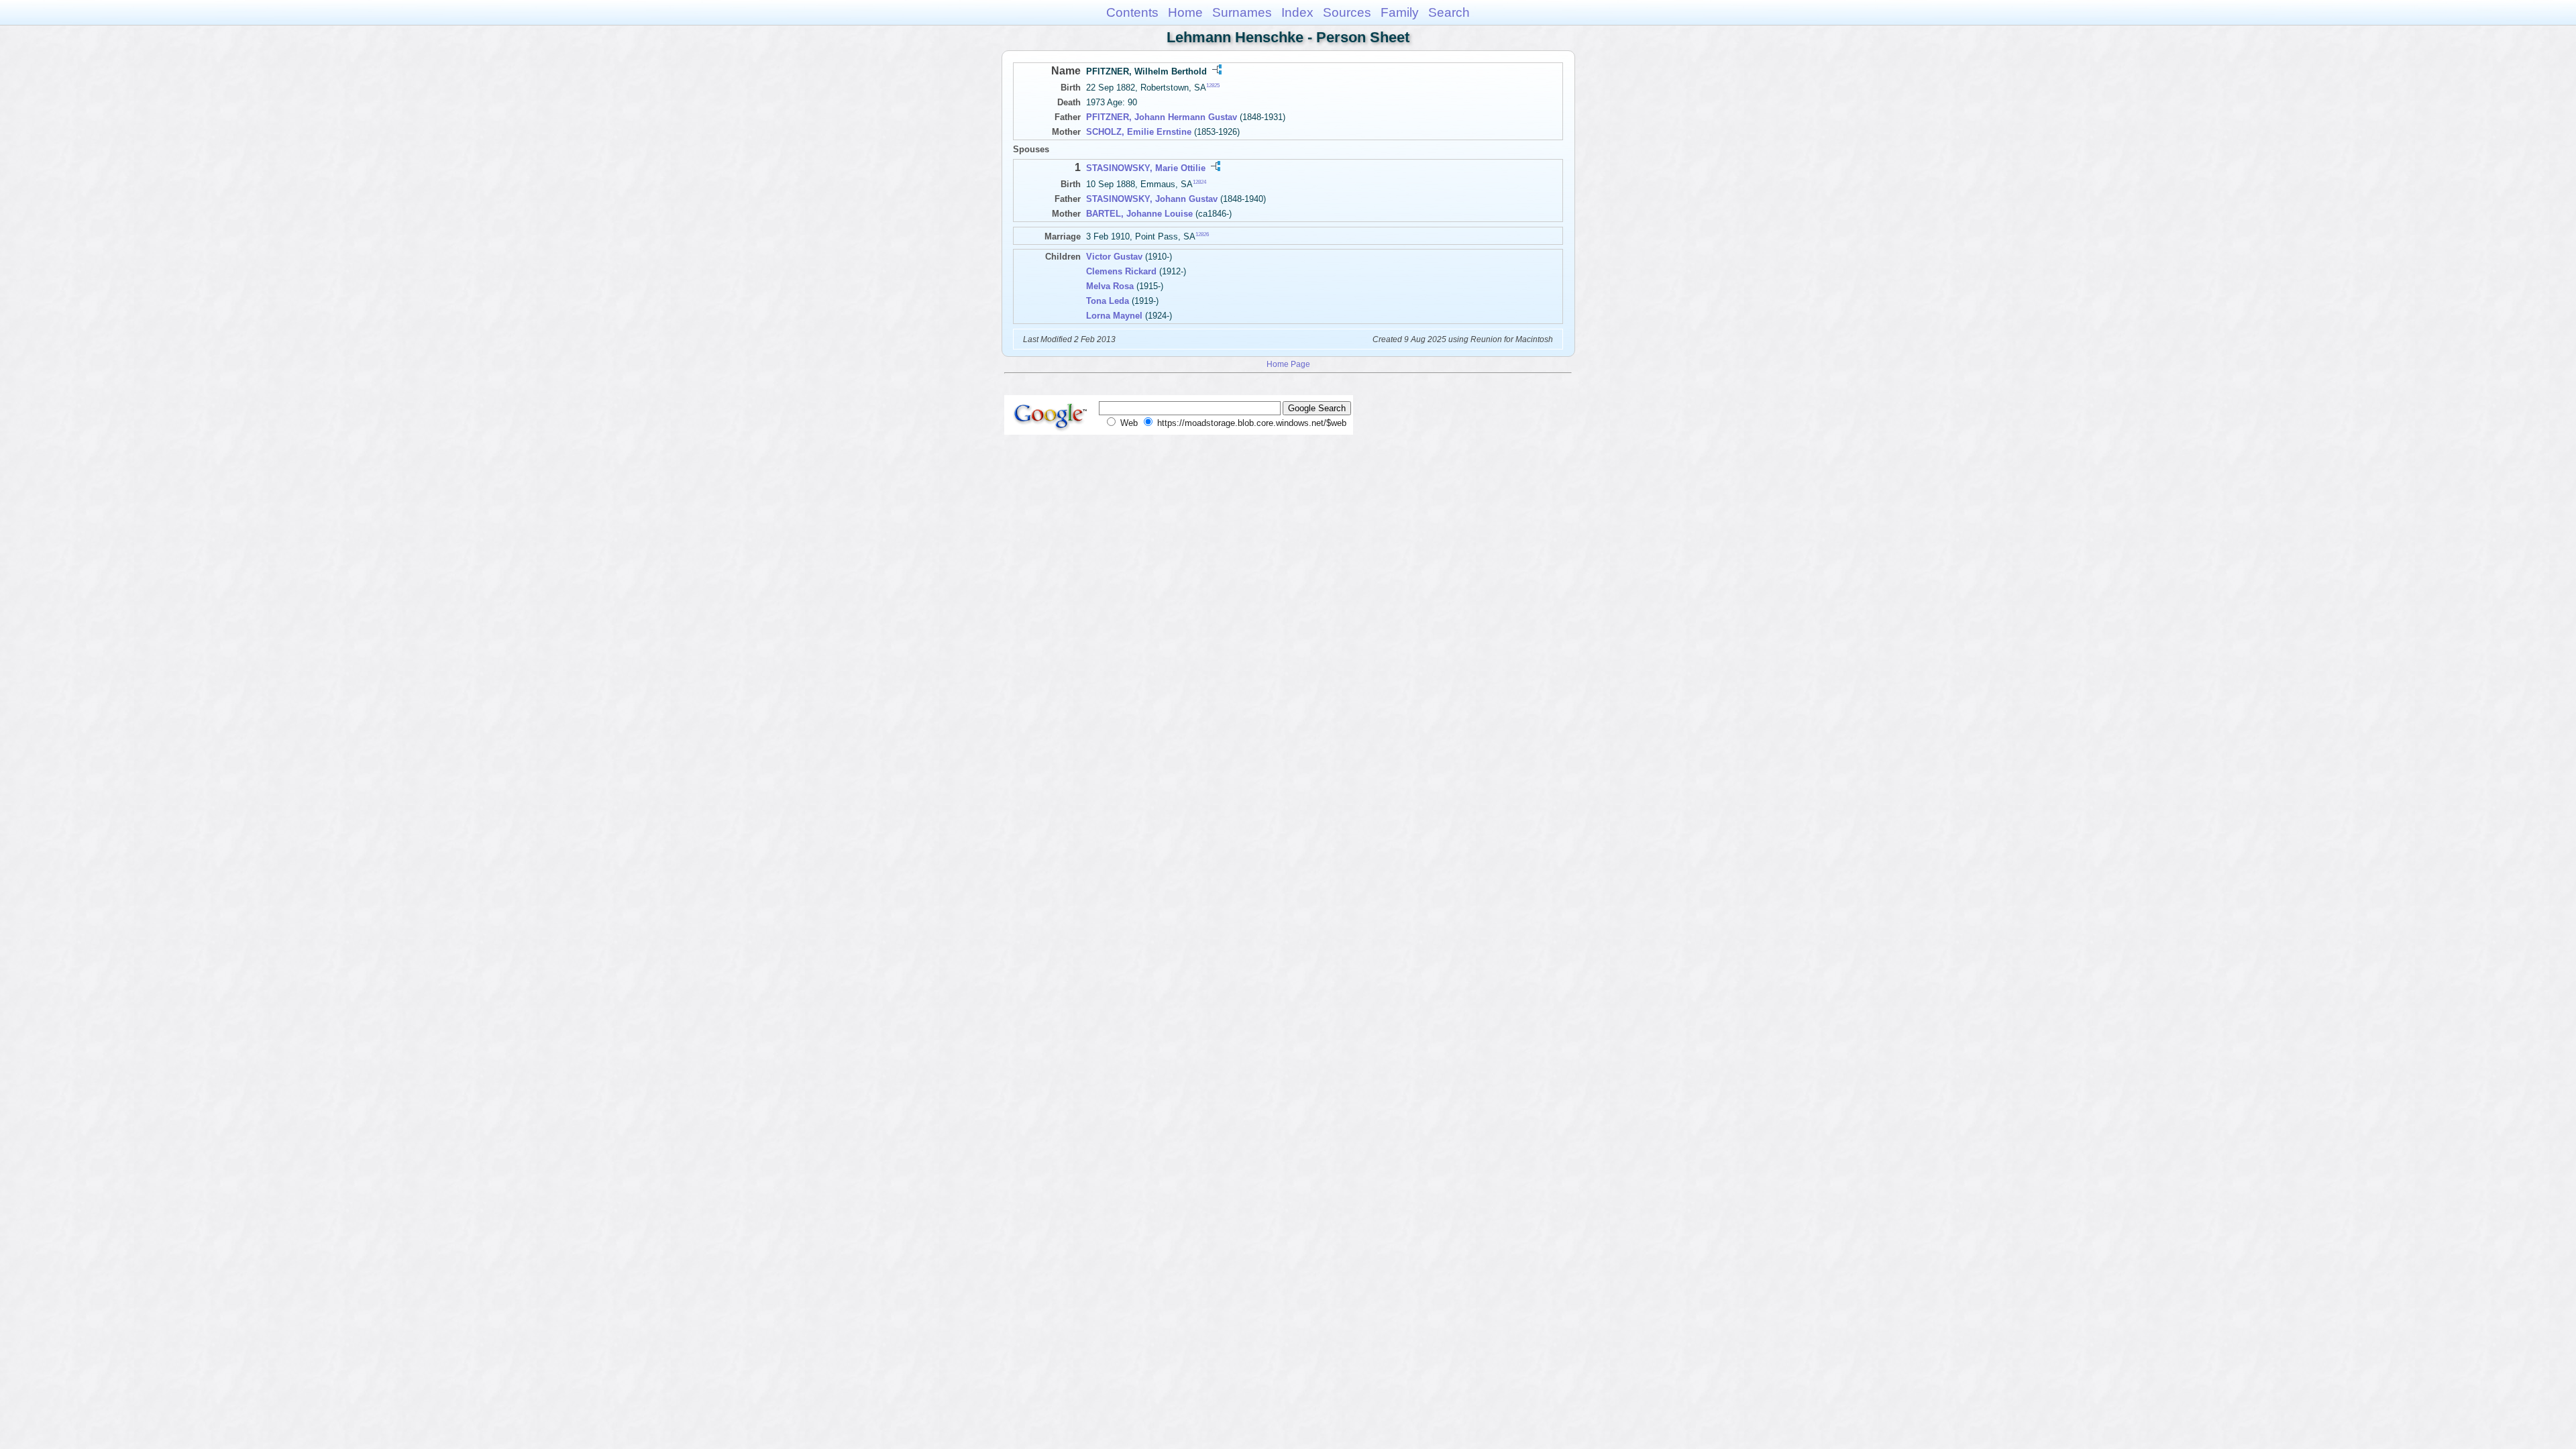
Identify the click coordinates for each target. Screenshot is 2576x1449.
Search (1449, 12)
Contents (1132, 12)
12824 (1199, 182)
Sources (1347, 12)
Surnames (1242, 12)
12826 (1202, 234)
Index (1297, 12)
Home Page (1288, 364)
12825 (1213, 86)
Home (1185, 12)
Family (1400, 12)
